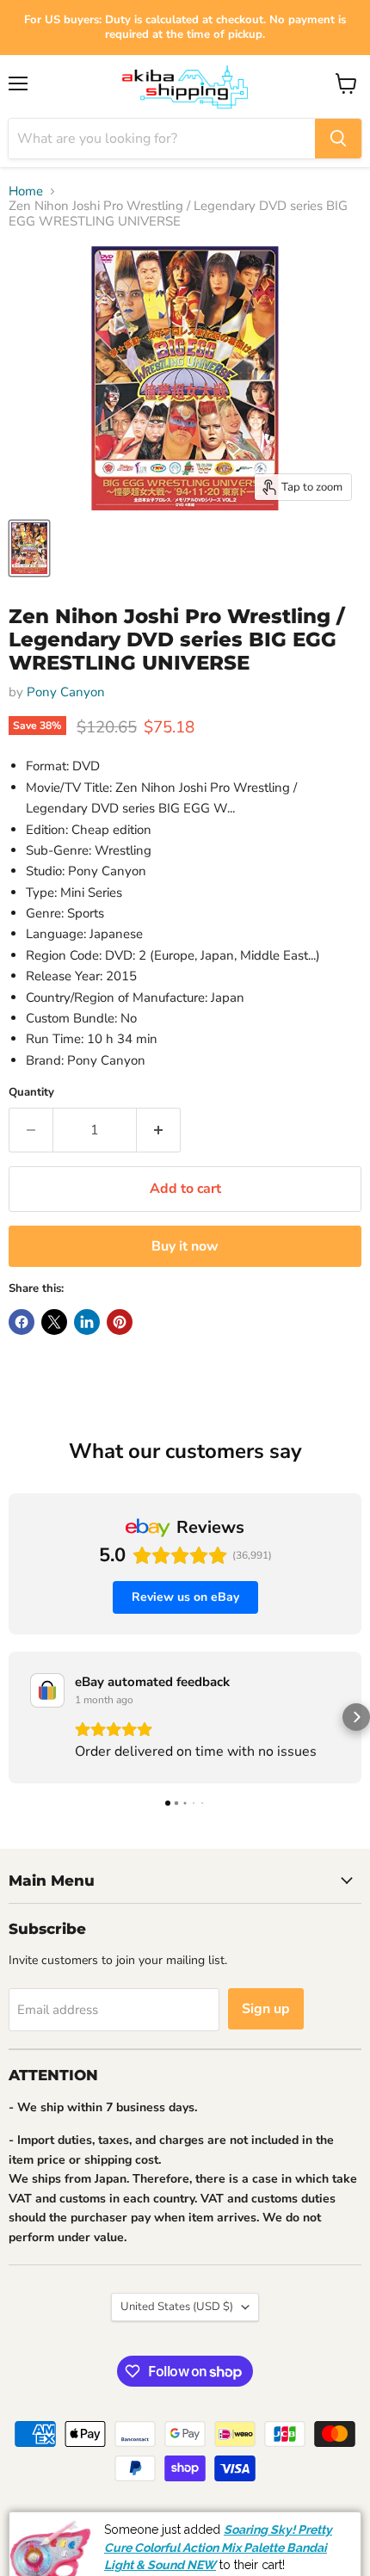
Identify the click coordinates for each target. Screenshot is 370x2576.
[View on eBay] (47, 1690)
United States (177, 2307)
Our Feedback (311, 2522)
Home (26, 192)
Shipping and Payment (134, 2522)
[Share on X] (54, 1322)
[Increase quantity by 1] (159, 1130)
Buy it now (185, 1246)
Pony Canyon (66, 692)
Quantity (31, 1093)
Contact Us (299, 2561)
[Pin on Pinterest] (120, 1322)
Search (41, 2522)
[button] (14, 1717)
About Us (233, 2522)
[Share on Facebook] (22, 1322)
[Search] (338, 139)
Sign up (266, 2009)
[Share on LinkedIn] (87, 1322)
